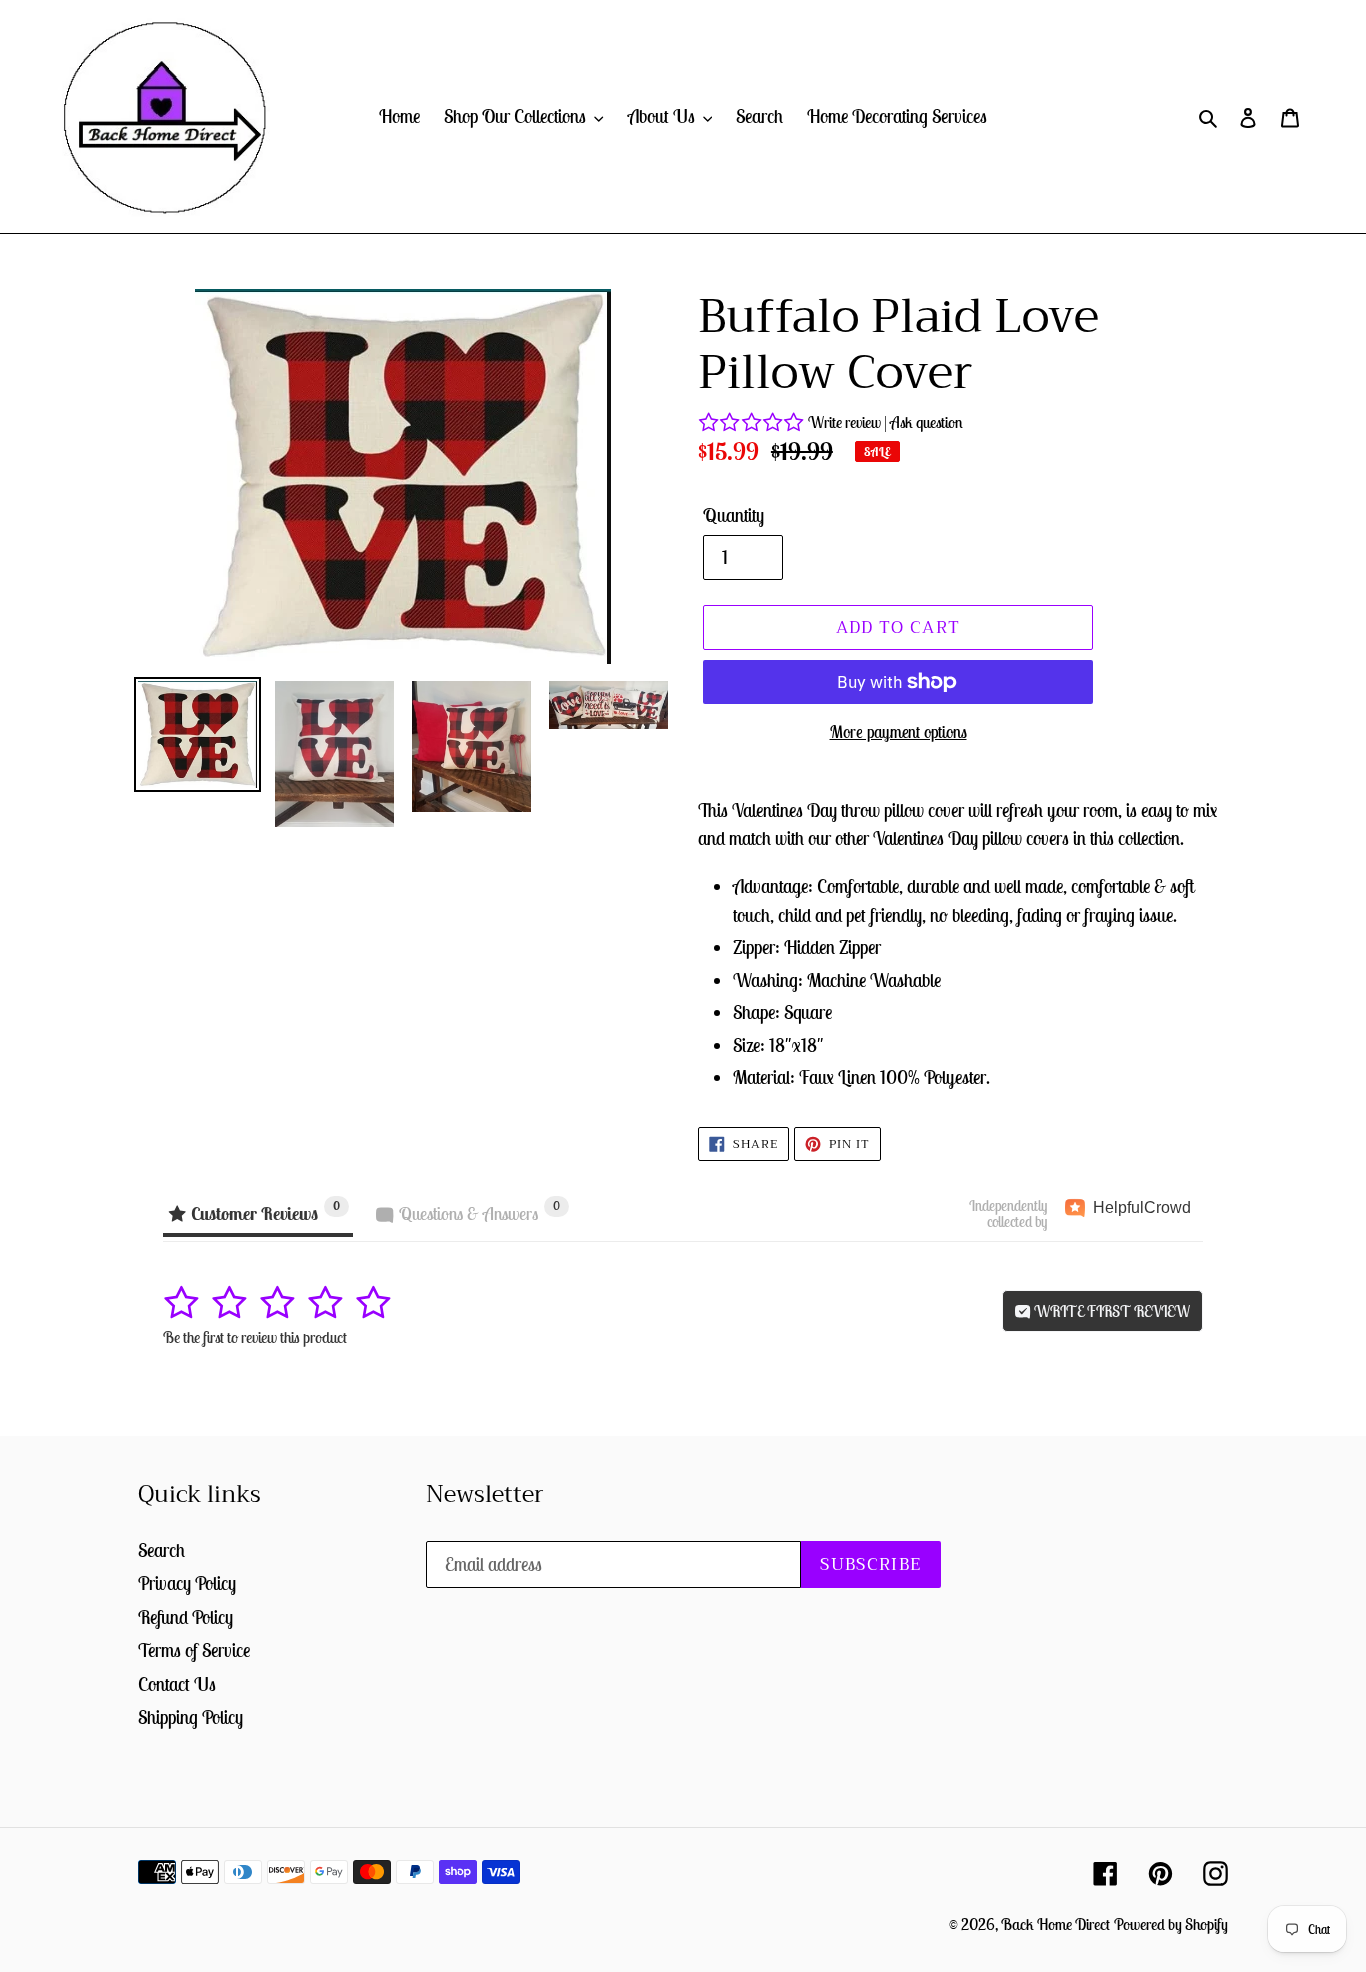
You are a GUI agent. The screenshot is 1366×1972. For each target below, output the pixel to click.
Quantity (733, 515)
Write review (844, 422)
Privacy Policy (187, 1583)
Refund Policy (185, 1617)
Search (161, 1550)
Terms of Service (194, 1650)
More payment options (898, 732)
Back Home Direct (1055, 1924)
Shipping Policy (190, 1717)
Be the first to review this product (255, 1337)
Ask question (926, 422)
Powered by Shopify (1171, 1924)
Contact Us (177, 1684)
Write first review (1110, 1311)
